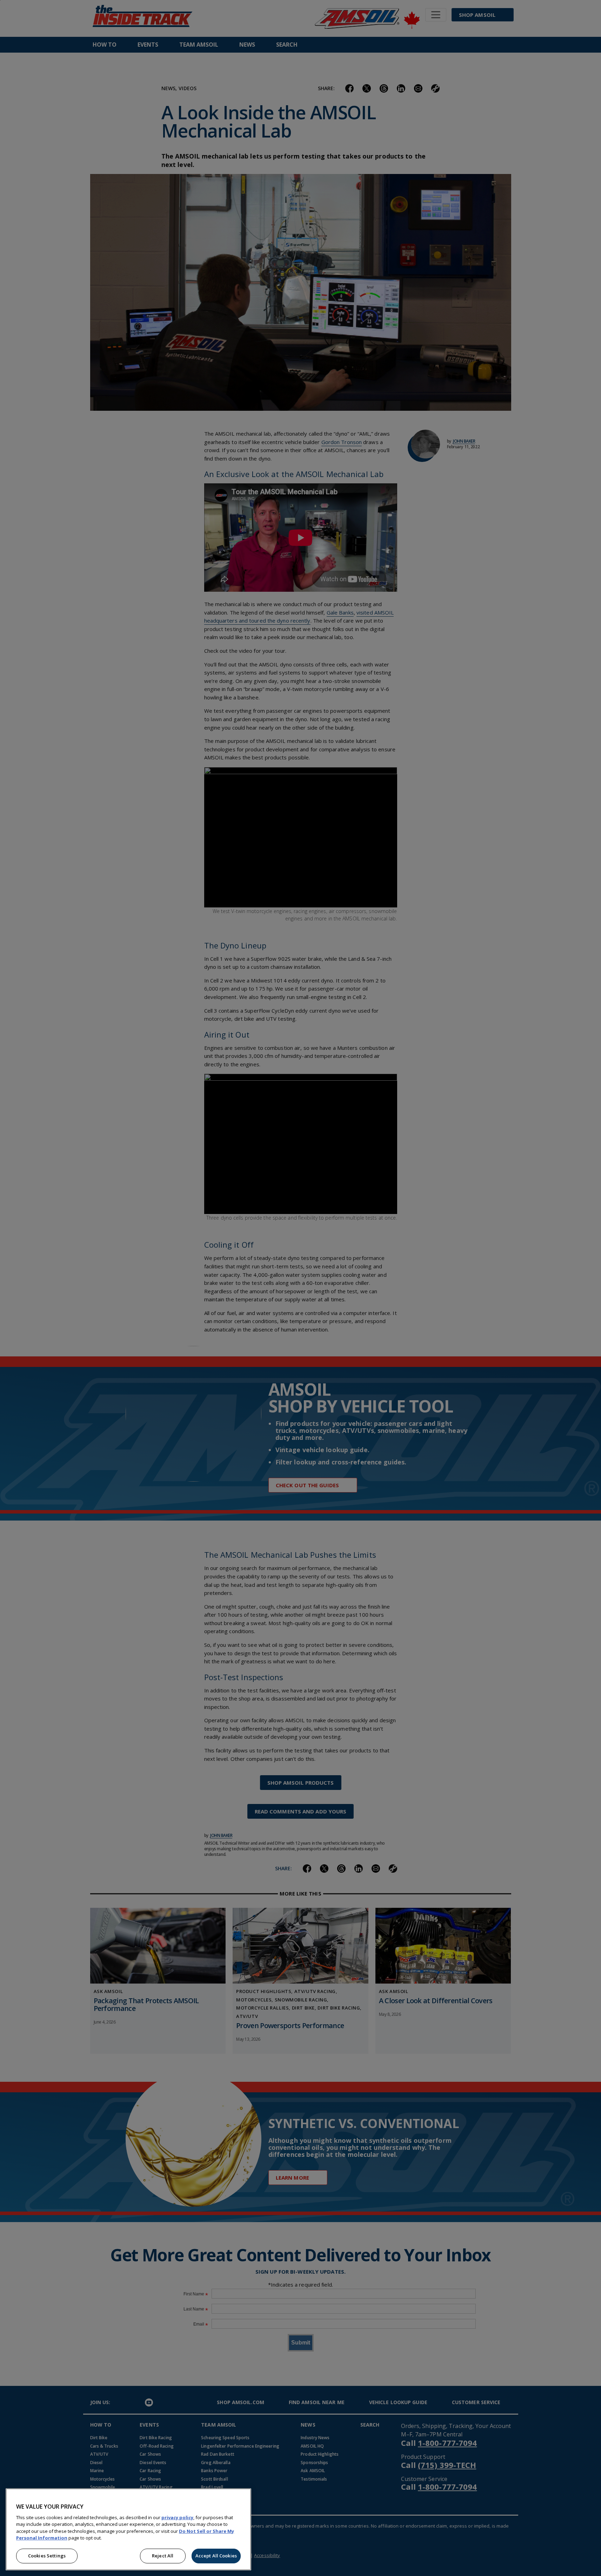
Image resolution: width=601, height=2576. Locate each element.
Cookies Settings (47, 2556)
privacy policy (177, 2517)
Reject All (163, 2556)
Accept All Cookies (216, 2556)
